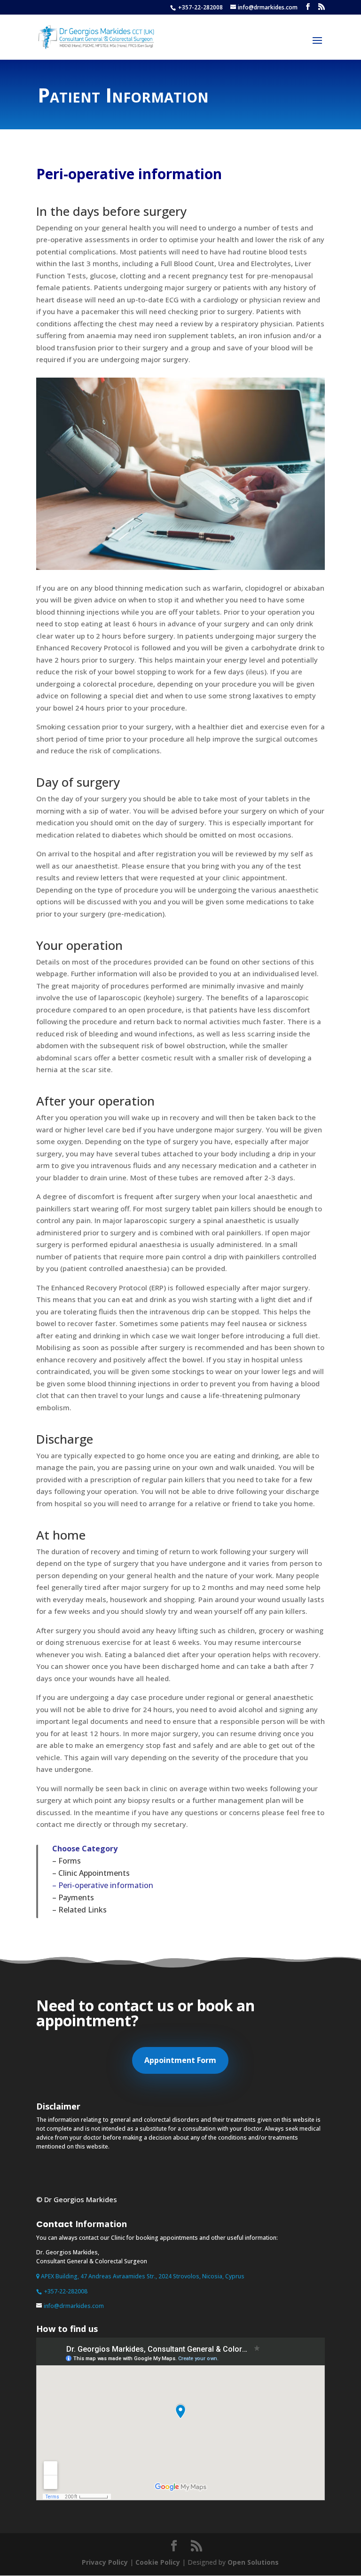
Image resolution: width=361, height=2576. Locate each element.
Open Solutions (253, 2562)
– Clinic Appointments (91, 1873)
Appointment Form (180, 2060)
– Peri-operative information (103, 1885)
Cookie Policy (158, 2562)
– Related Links (79, 1910)
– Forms (67, 1861)
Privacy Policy (105, 2562)
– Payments (73, 1897)
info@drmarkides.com (74, 2306)
